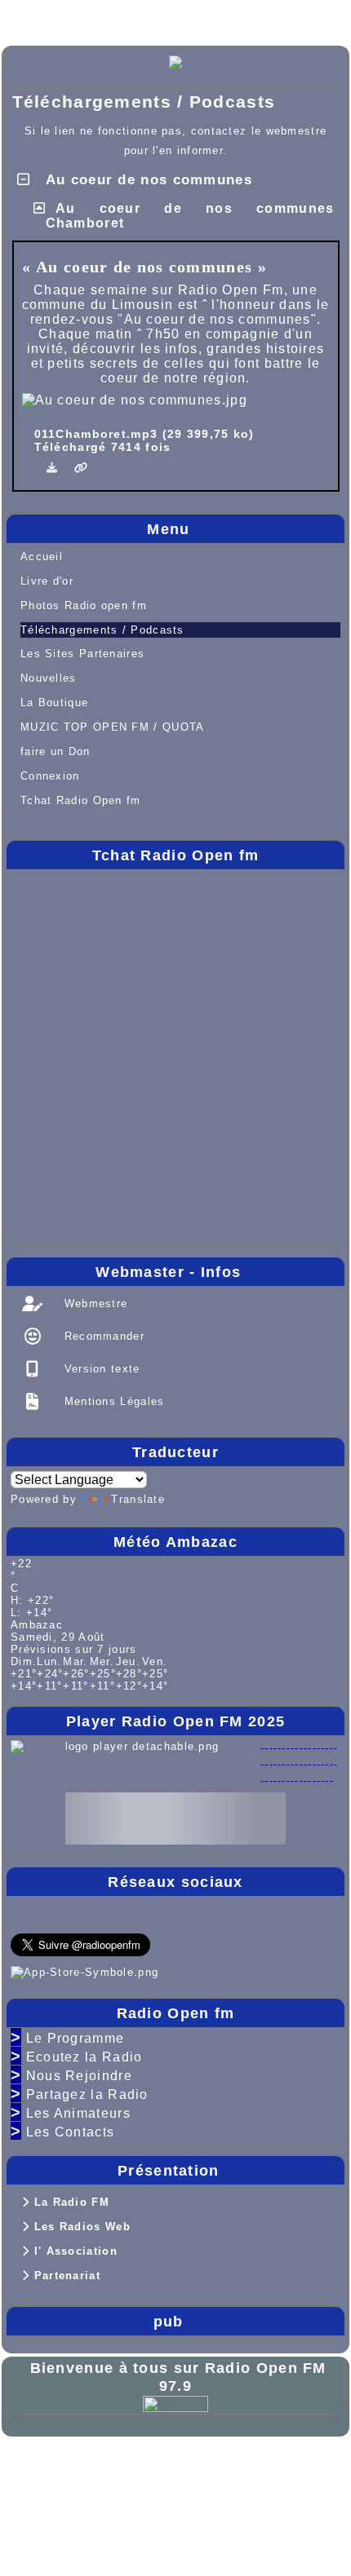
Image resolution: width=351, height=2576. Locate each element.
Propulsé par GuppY (77, 2466)
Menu (242, 529)
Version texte (100, 1369)
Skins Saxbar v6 (64, 2492)
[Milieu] (87, 18)
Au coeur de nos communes (146, 180)
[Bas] (139, 18)
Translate (138, 1499)
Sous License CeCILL (186, 2492)
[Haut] (34, 18)
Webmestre (93, 1303)
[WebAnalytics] (175, 2404)
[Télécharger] (55, 468)
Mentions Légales (112, 1401)
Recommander (102, 1336)
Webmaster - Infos (216, 1272)
